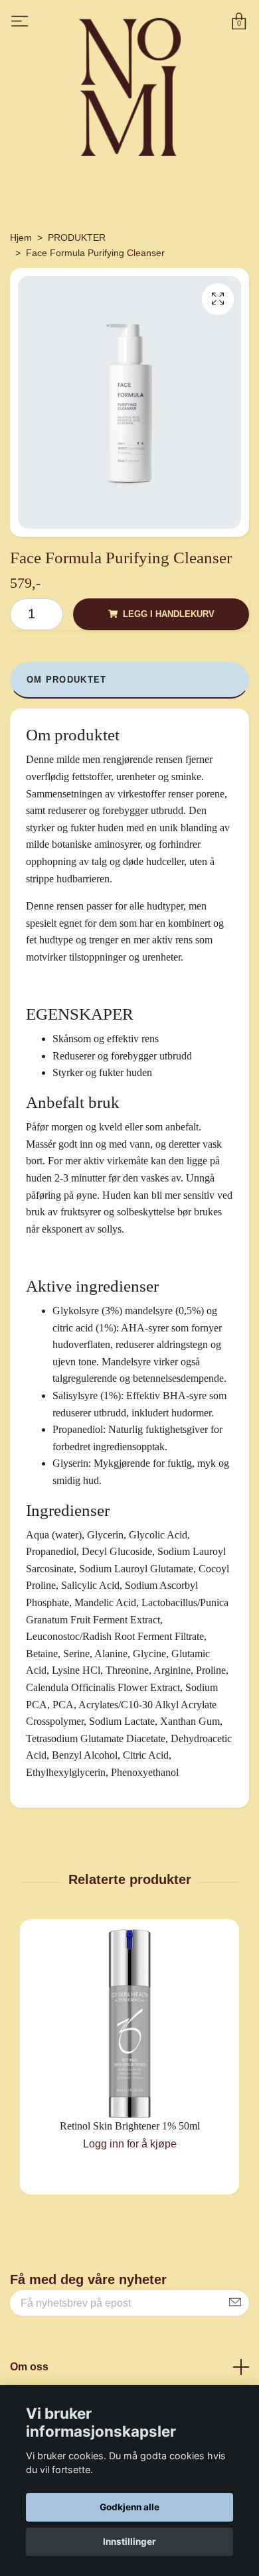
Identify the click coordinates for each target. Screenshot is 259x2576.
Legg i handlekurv (169, 614)
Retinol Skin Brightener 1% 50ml (130, 2126)
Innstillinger (129, 2542)
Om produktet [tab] (66, 680)
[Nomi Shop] (127, 87)
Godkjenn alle (129, 2507)
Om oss (29, 2367)
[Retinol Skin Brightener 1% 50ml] (129, 2023)
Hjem (21, 237)
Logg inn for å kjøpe (130, 2144)
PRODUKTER (77, 237)
